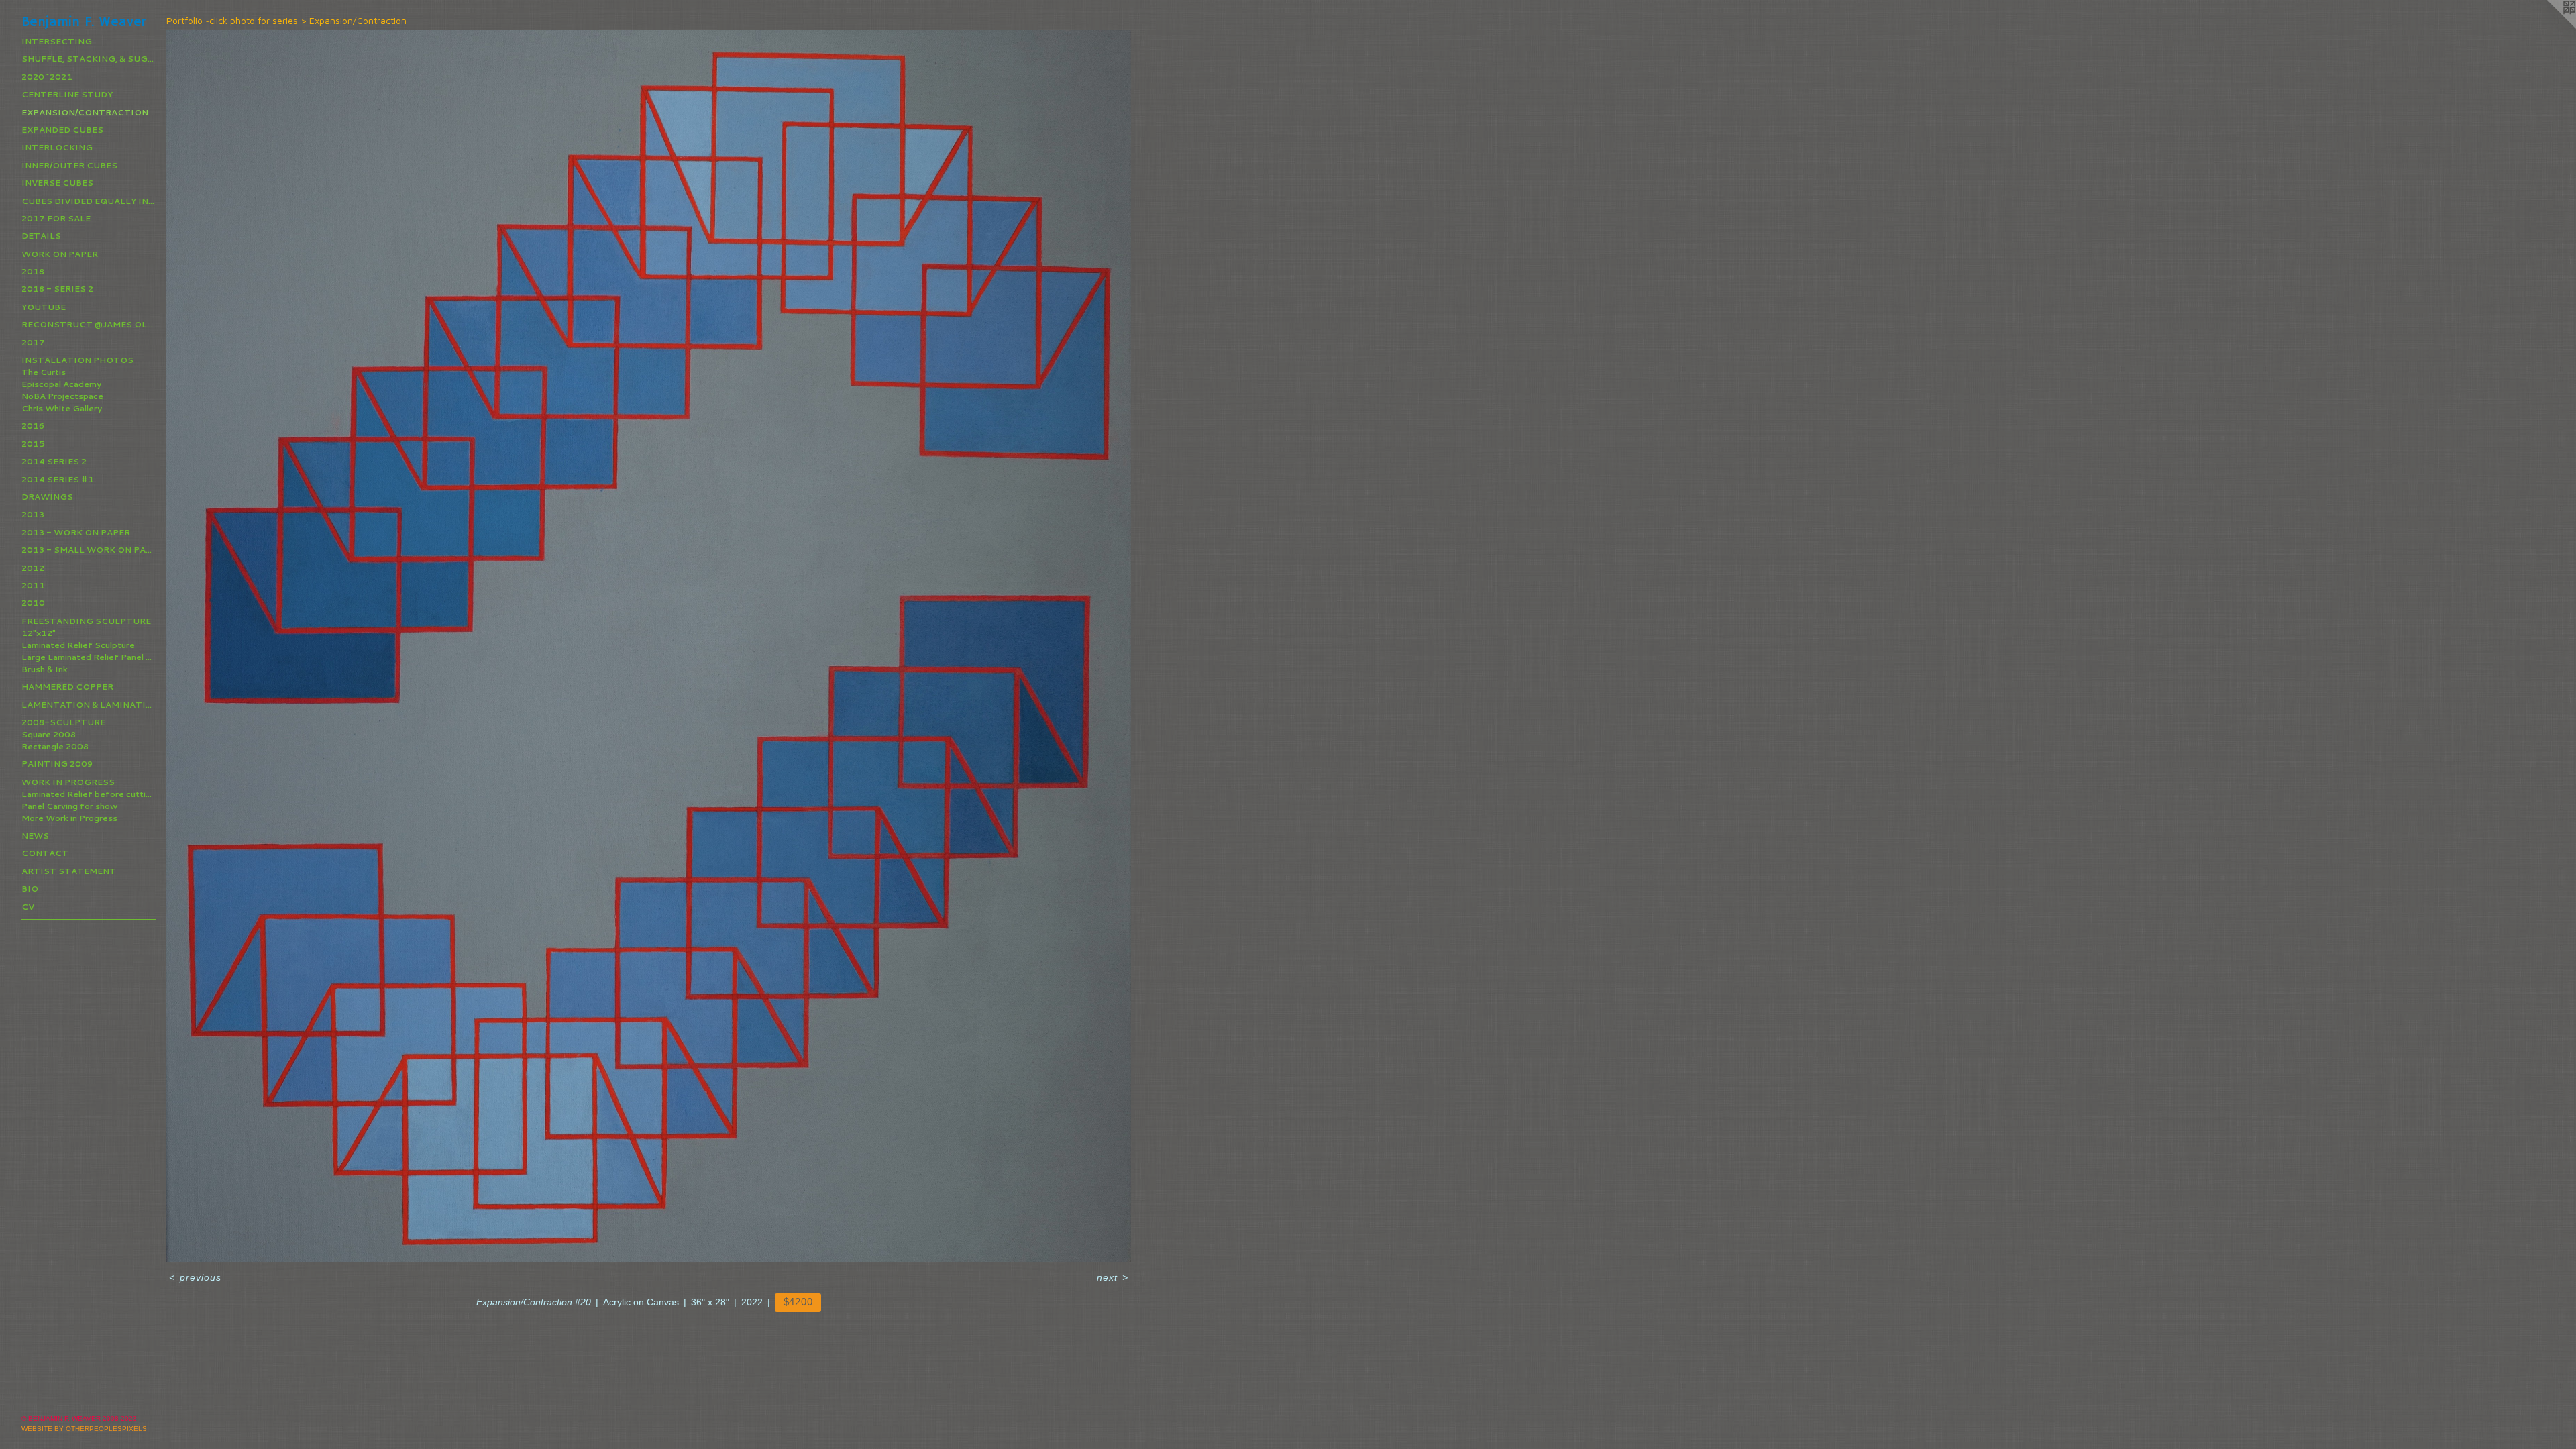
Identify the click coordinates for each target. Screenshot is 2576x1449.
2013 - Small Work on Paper (89, 550)
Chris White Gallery (62, 408)
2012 (33, 568)
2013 (33, 514)
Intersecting (57, 41)
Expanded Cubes (62, 130)
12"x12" (39, 633)
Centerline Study (67, 94)
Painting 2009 (57, 764)
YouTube (44, 307)
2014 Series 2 (54, 461)
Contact (45, 853)
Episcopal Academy (61, 384)
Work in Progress (68, 782)
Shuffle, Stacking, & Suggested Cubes (89, 59)
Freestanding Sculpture (86, 621)
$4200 (798, 1302)
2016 (33, 426)
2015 (33, 444)
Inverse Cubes (57, 183)
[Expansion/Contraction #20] (649, 646)
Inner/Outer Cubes (69, 165)
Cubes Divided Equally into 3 (89, 201)
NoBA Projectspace (62, 396)
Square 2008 (49, 734)
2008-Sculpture (63, 722)
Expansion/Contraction (85, 112)
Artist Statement (69, 871)
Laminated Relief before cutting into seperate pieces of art (89, 794)
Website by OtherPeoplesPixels (84, 1429)
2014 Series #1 (58, 479)
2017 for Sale (56, 218)
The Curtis (44, 372)
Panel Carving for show (69, 806)
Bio (30, 889)
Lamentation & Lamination (89, 705)
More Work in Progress (69, 818)
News (35, 836)
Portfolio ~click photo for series (232, 20)
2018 (33, 271)
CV (28, 907)
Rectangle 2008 (55, 746)
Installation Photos (77, 360)
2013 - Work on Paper (76, 532)
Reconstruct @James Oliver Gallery (89, 324)
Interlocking (57, 147)
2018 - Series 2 (57, 289)
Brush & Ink (45, 669)
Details (41, 236)
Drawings (47, 497)
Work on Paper (60, 254)
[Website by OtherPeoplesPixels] (2549, 27)
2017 (33, 342)
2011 (33, 585)
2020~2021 (47, 77)
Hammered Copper (67, 687)
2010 (33, 603)
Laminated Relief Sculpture (78, 645)
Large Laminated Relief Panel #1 (89, 657)
